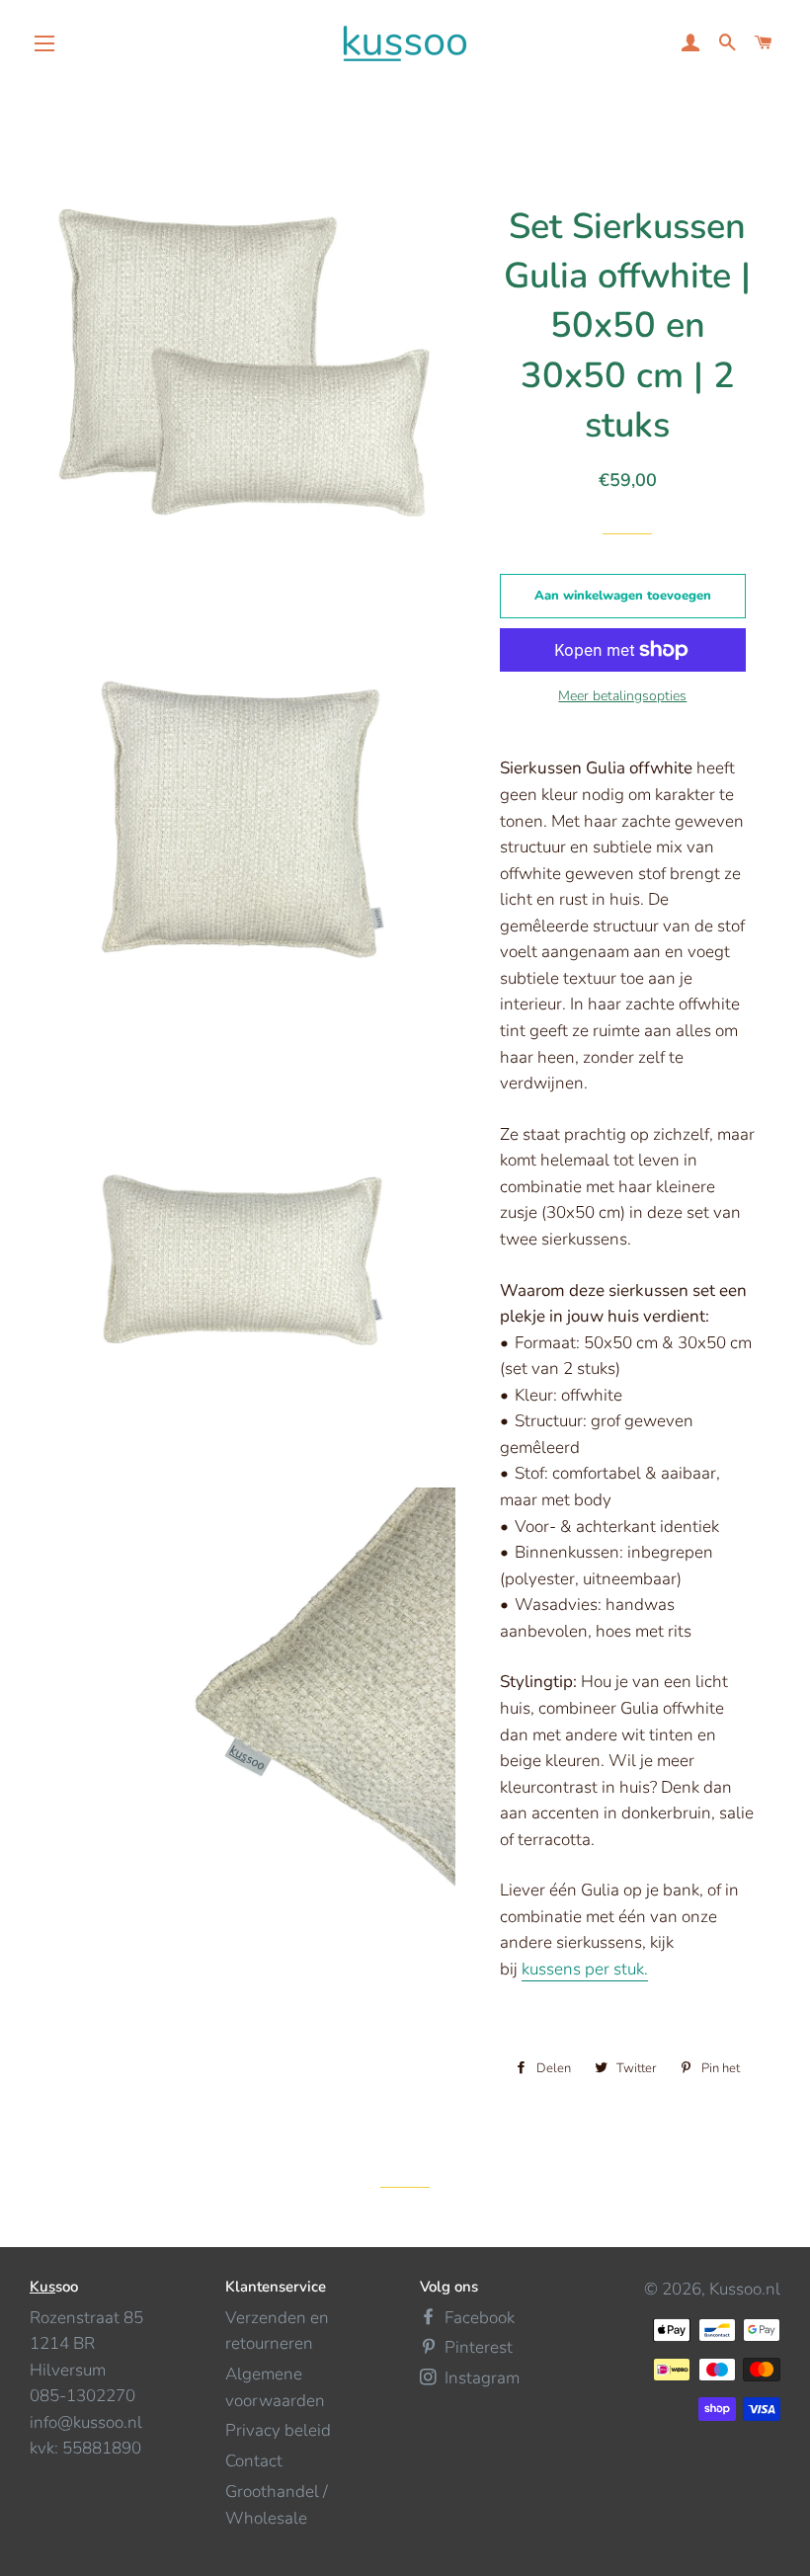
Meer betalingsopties (622, 696)
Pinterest (477, 2347)
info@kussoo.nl (86, 2422)
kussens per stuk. (585, 1969)
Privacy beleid (278, 2430)
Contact (254, 2461)
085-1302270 (82, 2396)
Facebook (478, 2318)
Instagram (480, 2378)
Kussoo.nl (745, 2289)
